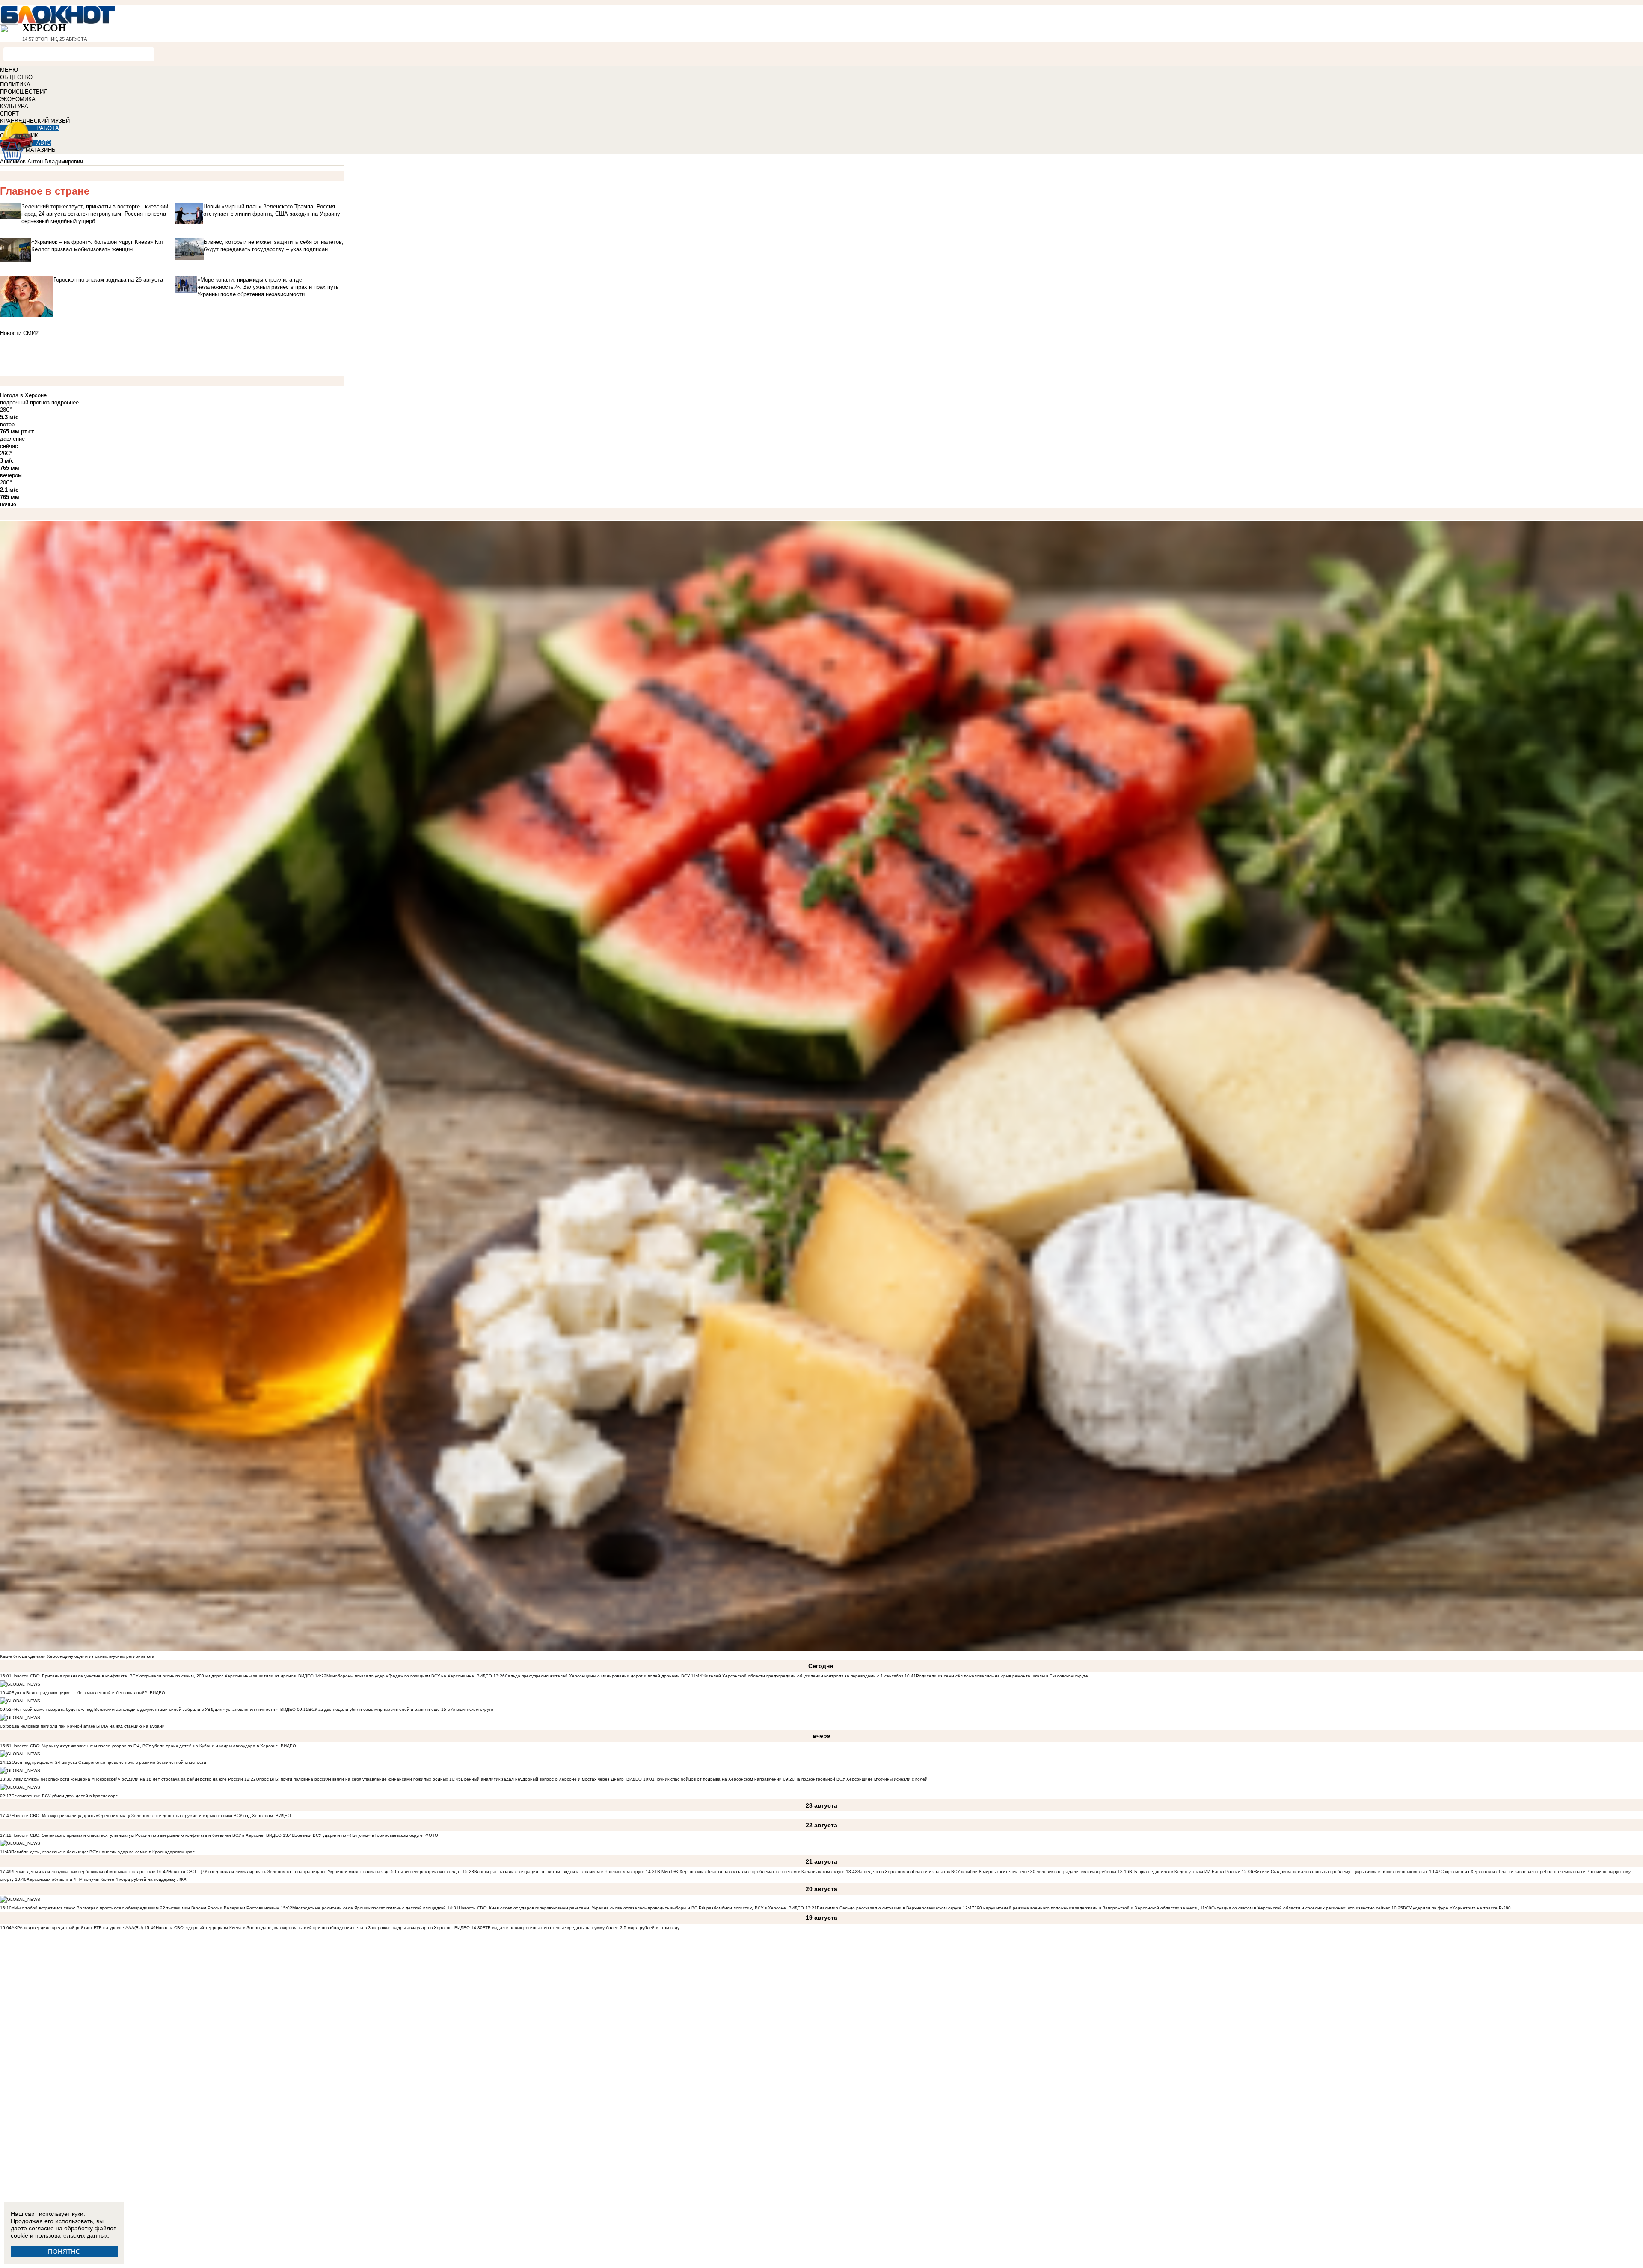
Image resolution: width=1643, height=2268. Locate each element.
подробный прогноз (25, 402)
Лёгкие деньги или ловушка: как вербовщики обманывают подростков (83, 1872)
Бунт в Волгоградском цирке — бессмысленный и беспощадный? (79, 1693)
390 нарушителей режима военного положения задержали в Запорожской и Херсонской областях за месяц (1087, 1908)
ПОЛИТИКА (15, 85)
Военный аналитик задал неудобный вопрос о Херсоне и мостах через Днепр (542, 1779)
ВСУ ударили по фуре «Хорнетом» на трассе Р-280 (1457, 1908)
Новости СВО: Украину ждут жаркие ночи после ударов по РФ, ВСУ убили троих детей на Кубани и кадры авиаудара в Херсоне (145, 1746)
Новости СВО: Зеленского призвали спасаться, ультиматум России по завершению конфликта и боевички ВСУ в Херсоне (138, 1835)
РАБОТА (48, 128)
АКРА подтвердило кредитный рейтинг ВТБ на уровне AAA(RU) (77, 1928)
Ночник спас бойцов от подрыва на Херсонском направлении (718, 1779)
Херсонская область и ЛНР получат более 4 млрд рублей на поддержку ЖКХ (107, 1879)
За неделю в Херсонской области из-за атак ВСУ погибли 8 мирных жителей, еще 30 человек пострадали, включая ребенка (987, 1872)
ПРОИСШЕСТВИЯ (24, 92)
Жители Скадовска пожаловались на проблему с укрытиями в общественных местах (1340, 1872)
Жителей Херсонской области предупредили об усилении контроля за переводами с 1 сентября (803, 1676)
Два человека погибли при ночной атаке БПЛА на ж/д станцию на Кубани (88, 1726)
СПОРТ (9, 114)
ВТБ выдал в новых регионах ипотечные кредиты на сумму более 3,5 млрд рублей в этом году (581, 1928)
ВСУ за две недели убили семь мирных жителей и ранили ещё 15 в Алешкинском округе (401, 1709)
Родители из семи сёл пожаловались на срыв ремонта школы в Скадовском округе (1002, 1676)
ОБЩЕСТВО (16, 77)
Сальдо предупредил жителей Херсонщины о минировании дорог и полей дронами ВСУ (597, 1676)
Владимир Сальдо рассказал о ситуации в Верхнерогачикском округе (889, 1908)
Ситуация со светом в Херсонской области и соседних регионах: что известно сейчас (1301, 1908)
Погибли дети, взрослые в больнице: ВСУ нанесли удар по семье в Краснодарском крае (103, 1852)
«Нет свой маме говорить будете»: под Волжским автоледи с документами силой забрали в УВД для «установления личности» (145, 1709)
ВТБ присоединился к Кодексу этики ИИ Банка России (1185, 1872)
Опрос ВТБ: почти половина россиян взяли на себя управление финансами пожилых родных (352, 1779)
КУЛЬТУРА (14, 106)
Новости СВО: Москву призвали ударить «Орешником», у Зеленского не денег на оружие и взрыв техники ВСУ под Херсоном (142, 1815)
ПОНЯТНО (64, 2252)
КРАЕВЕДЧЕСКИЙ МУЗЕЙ (35, 121)
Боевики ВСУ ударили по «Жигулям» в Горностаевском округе (359, 1835)
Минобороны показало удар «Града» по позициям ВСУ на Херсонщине (400, 1676)
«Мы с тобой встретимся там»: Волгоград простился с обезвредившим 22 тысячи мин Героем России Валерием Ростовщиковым (145, 1908)
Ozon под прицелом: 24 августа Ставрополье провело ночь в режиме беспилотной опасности (109, 1762)
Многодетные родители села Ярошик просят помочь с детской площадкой (369, 1908)
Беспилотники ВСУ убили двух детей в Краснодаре (65, 1796)
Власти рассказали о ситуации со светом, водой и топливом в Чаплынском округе (559, 1872)
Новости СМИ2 (19, 333)
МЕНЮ (9, 70)
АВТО (44, 143)
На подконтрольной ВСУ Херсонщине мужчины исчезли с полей (861, 1779)
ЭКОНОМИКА (18, 99)
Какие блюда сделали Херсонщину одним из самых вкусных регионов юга (77, 1656)
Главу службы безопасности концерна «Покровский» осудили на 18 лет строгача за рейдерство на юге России (128, 1779)
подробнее (65, 402)
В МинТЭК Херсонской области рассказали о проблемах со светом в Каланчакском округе (751, 1872)
